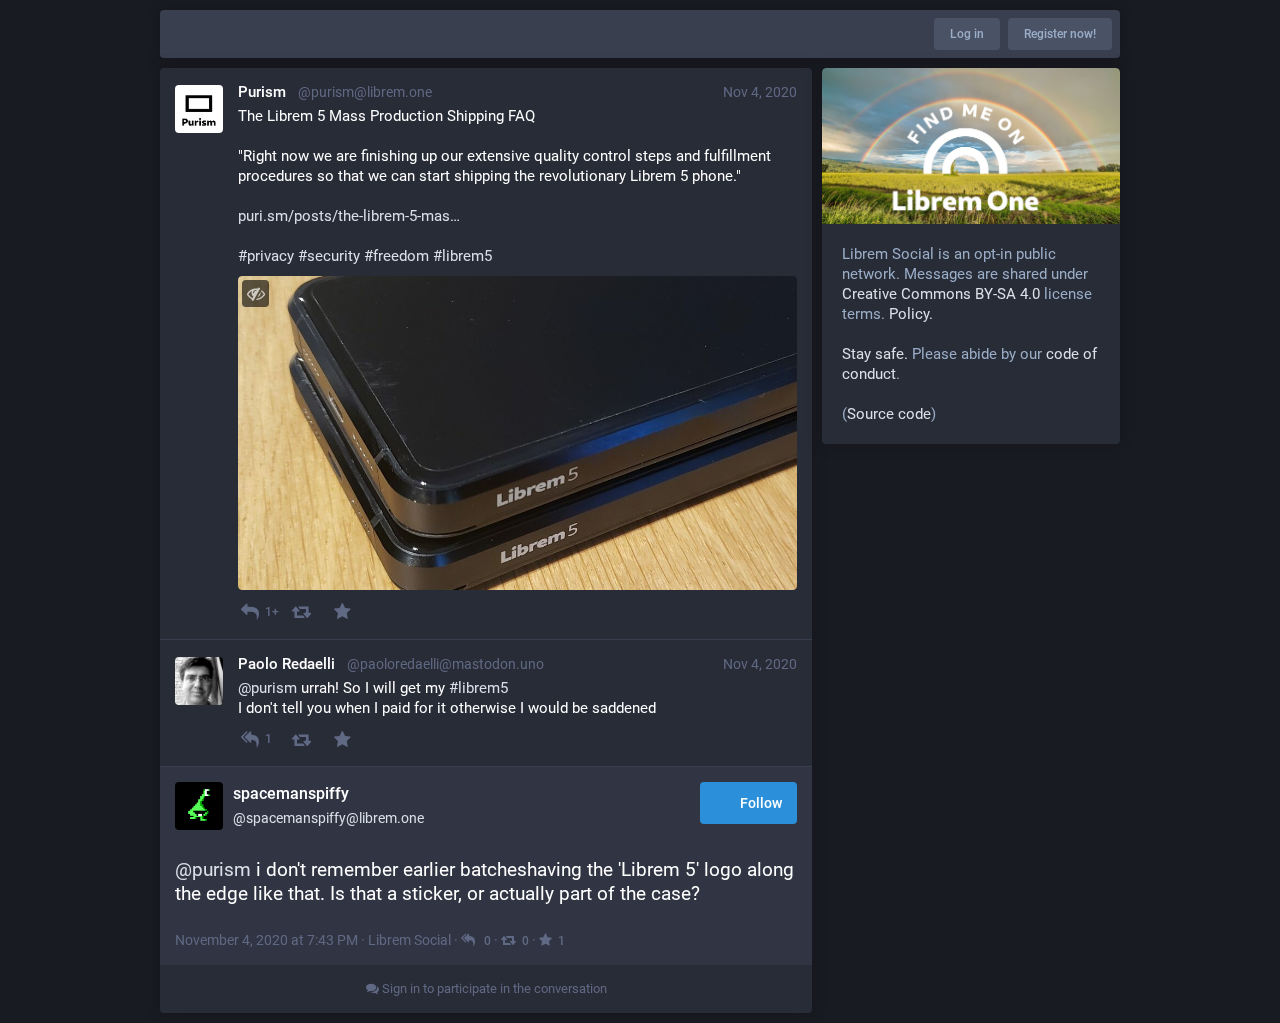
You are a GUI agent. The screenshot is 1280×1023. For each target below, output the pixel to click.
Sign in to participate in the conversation (493, 988)
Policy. (911, 314)
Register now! (1060, 34)
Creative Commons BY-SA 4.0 (941, 294)
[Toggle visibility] (255, 293)
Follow (761, 803)
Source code (889, 414)
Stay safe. (875, 354)
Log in (967, 34)
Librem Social (409, 940)
